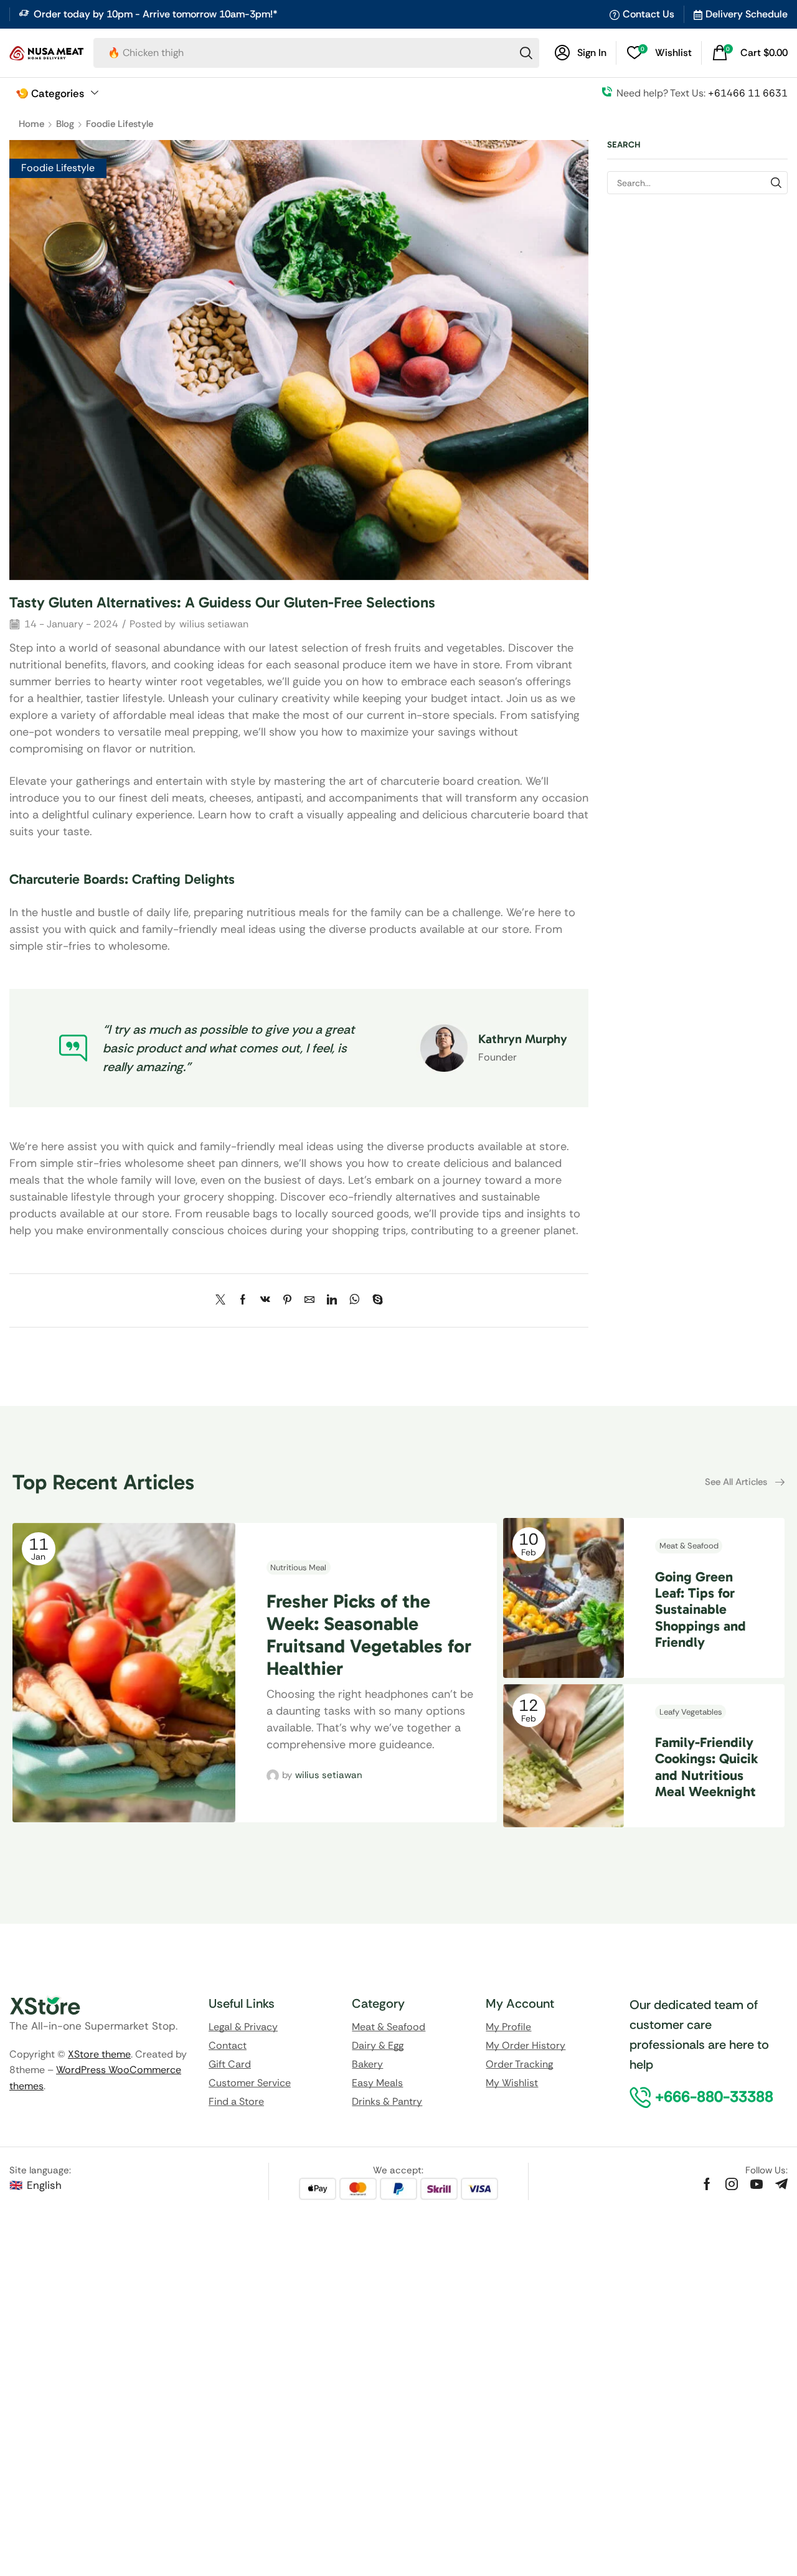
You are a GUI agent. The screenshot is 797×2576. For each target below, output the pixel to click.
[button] (581, 53)
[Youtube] (757, 2184)
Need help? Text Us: (702, 93)
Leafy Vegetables (691, 1712)
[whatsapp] (355, 1300)
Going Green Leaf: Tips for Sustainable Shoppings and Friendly (700, 1610)
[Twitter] (224, 1300)
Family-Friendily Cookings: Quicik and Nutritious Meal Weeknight (706, 1767)
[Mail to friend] (309, 1300)
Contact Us (648, 14)
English (44, 2185)
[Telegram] (781, 2184)
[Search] (526, 53)
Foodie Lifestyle (120, 124)
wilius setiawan (214, 624)
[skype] (375, 1300)
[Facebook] (243, 1300)
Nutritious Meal (298, 1567)
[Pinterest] (287, 1300)
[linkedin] (332, 1300)
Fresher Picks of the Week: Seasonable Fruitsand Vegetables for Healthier (369, 1635)
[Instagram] (732, 2184)
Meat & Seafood (689, 1546)
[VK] (265, 1300)
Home (31, 124)
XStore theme (99, 2054)
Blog (65, 124)
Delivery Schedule (747, 14)
